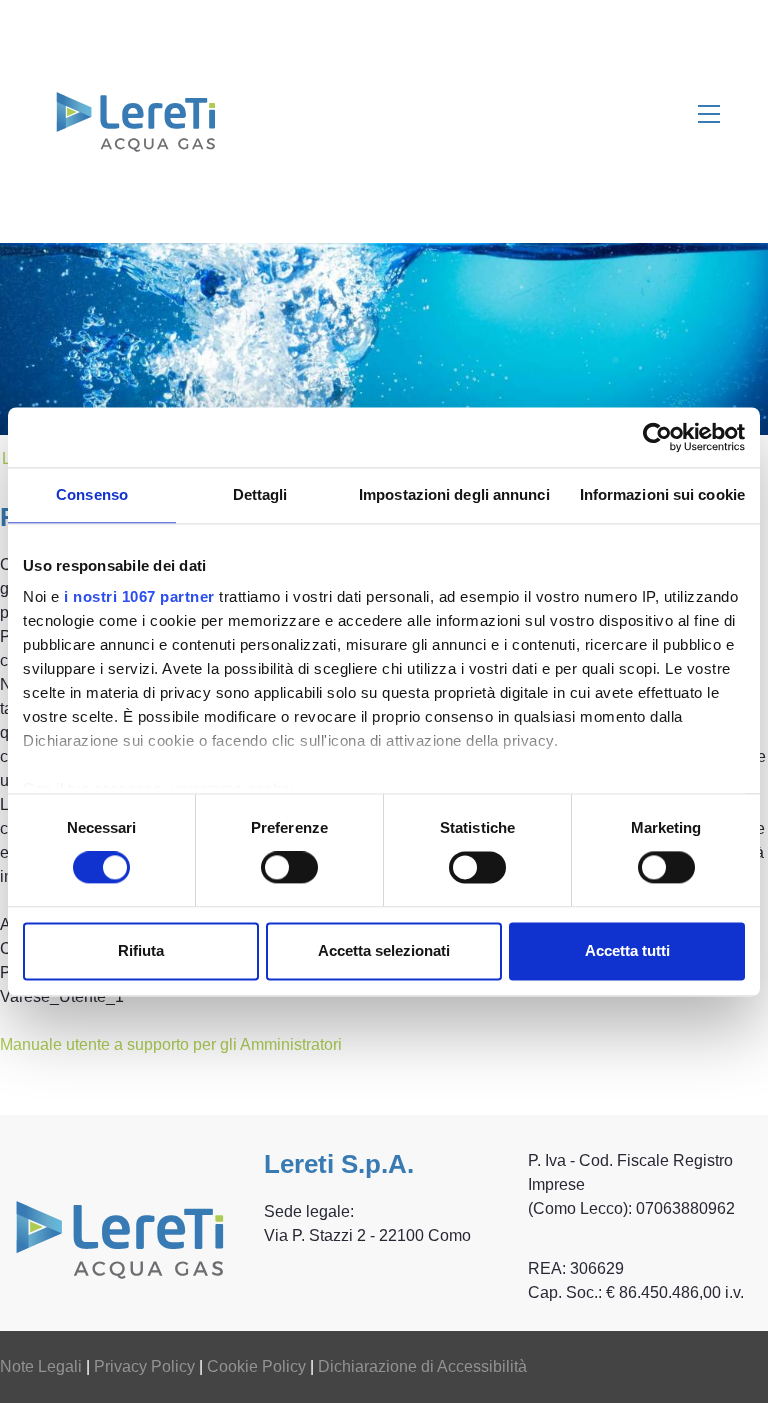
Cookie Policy (256, 1366)
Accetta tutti (627, 950)
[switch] (289, 868)
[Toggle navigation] (709, 113)
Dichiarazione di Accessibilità (422, 1366)
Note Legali (41, 1366)
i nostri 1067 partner (139, 596)
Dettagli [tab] (260, 494)
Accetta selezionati (384, 950)
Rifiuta (141, 950)
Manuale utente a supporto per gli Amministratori (171, 1044)
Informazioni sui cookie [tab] (662, 494)
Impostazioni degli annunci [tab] (454, 494)
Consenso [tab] (92, 494)
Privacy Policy (144, 1366)
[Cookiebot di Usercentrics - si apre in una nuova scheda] (657, 437)
